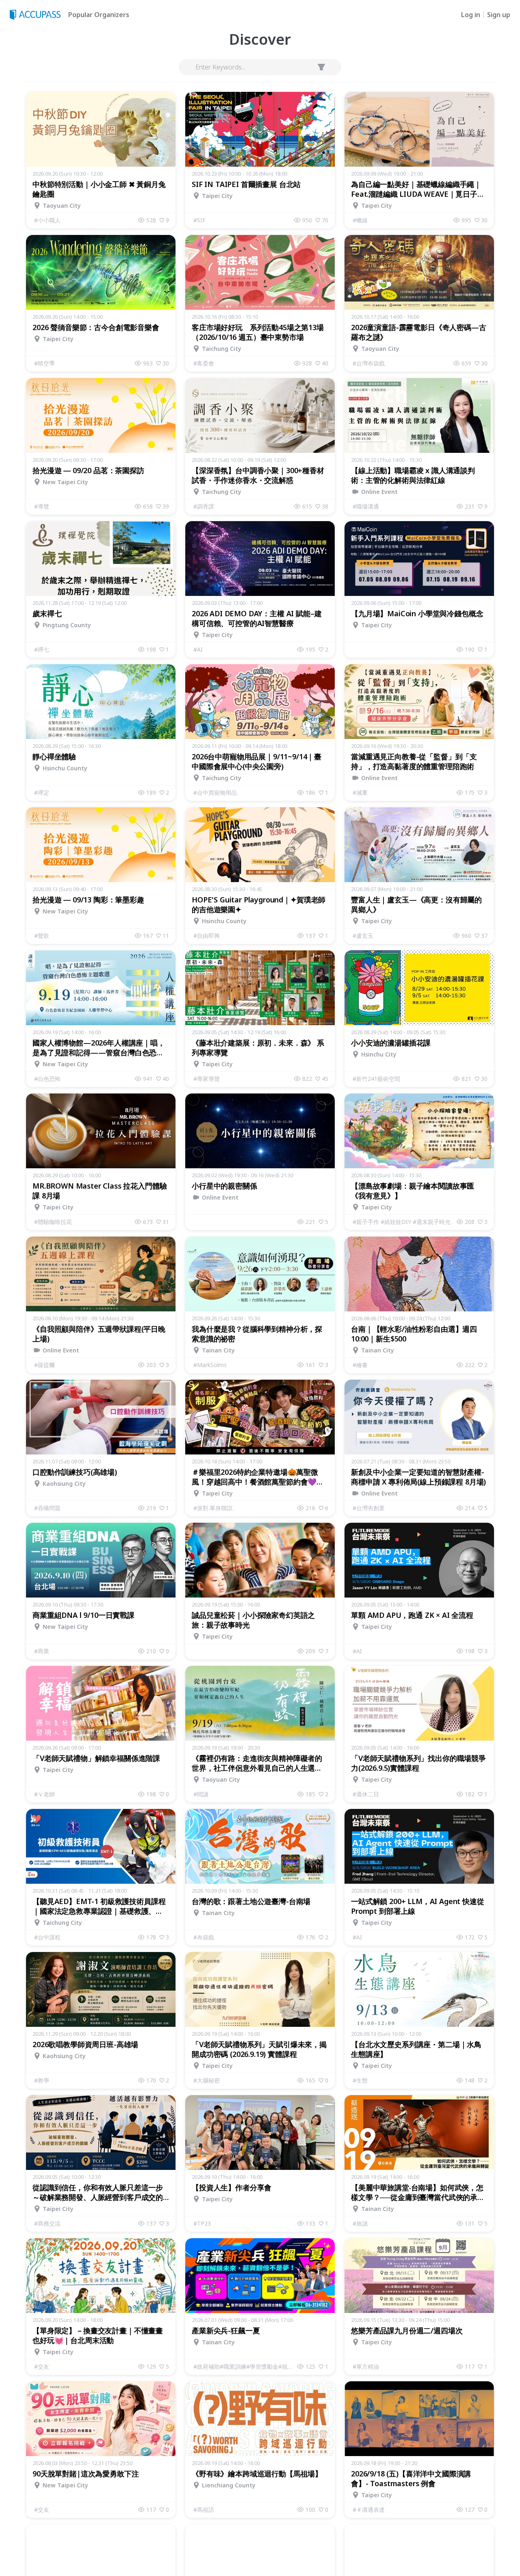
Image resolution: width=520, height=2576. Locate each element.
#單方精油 (366, 2366)
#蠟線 (360, 220)
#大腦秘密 (207, 2080)
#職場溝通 (366, 506)
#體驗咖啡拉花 (53, 1222)
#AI (198, 649)
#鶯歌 (42, 936)
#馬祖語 (204, 2510)
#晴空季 (44, 363)
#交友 (42, 2366)
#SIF (199, 220)
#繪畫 (360, 1365)
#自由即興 (207, 936)
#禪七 (42, 649)
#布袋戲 (204, 1937)
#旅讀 (360, 2223)
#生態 (360, 2080)
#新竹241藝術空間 (376, 1079)
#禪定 (42, 792)
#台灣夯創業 (369, 1508)
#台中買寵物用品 (215, 792)
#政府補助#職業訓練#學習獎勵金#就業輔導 (245, 2366)
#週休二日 (366, 1794)
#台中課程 (47, 1937)
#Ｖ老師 (44, 1794)
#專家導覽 (207, 1079)
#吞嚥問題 (47, 1508)
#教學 (42, 2080)
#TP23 (202, 2223)
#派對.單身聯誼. (213, 1508)
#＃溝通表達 (369, 2510)
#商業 (42, 1651)
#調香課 (204, 506)
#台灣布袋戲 (369, 363)
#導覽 (42, 506)
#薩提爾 (44, 1365)
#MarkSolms (210, 1365)
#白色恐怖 (47, 1079)
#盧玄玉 (363, 936)
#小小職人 (47, 220)
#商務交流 (47, 2223)
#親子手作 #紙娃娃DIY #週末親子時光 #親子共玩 (405, 1222)
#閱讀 (201, 1794)
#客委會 (204, 363)
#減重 (360, 792)
